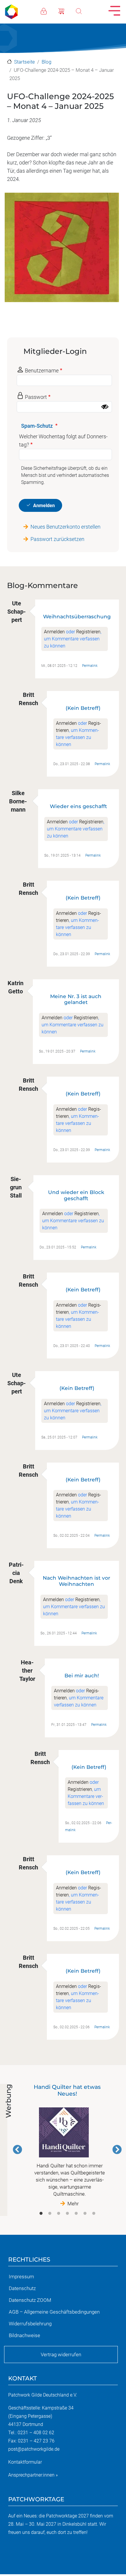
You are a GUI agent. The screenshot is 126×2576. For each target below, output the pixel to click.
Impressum (21, 2277)
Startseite (24, 62)
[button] (62, 250)
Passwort (36, 397)
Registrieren (88, 632)
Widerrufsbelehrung (30, 2324)
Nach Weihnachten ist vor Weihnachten (76, 1581)
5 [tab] (76, 2214)
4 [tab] (67, 2214)
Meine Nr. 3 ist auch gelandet (76, 999)
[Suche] (85, 11)
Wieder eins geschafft (78, 806)
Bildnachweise (24, 2335)
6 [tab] (85, 2214)
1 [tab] (41, 2214)
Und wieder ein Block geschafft (76, 1195)
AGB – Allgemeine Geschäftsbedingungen (54, 2312)
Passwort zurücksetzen (57, 539)
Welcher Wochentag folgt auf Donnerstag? (63, 441)
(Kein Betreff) (83, 708)
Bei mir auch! (82, 1675)
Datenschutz (22, 2288)
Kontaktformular (25, 2462)
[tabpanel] (67, 2145)
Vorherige (18, 2149)
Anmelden (44, 506)
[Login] (50, 11)
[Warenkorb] (67, 11)
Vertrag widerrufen (61, 2354)
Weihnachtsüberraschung (77, 616)
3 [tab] (59, 2214)
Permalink (90, 666)
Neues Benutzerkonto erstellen (65, 527)
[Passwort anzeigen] (105, 407)
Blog (46, 62)
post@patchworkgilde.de (34, 2449)
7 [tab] (94, 2214)
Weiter (117, 2149)
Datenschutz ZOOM (30, 2300)
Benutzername (42, 371)
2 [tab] (50, 2214)
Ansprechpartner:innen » (33, 2475)
